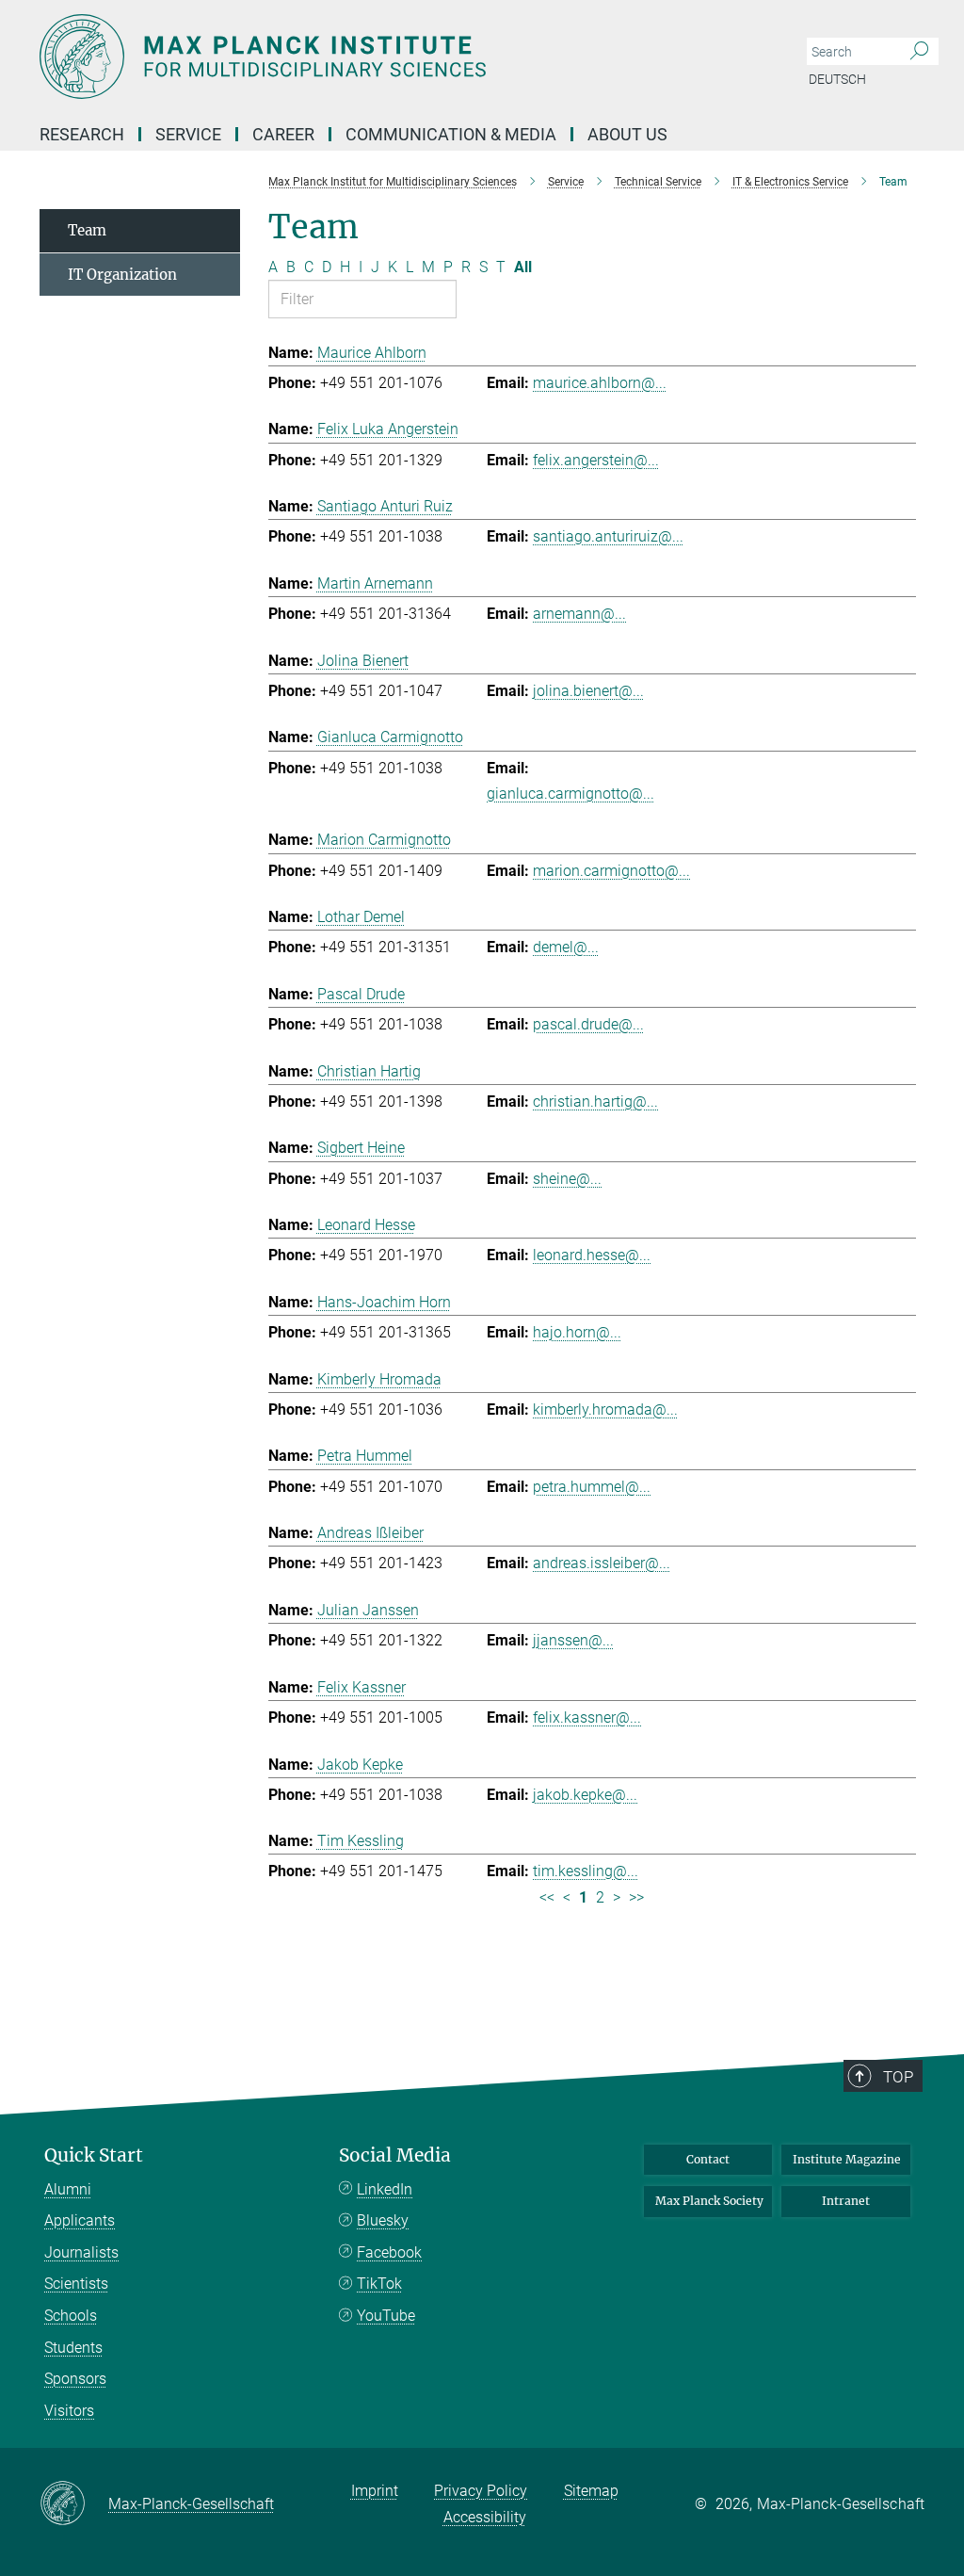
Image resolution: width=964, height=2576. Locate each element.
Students (73, 2348)
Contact (708, 2159)
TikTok (379, 2284)
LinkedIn (385, 2189)
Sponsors (75, 2379)
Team (87, 230)
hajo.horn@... (577, 1332)
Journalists (81, 2252)
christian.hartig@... (595, 1102)
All (523, 267)
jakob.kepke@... (585, 1795)
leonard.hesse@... (592, 1255)
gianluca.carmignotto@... (570, 794)
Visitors (69, 2411)
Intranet (846, 2201)
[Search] (919, 52)
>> (636, 1897)
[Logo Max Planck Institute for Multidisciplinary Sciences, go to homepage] (393, 57)
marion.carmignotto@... (611, 871)
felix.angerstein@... (596, 460)
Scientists (76, 2284)
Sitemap (591, 2491)
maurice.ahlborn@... (600, 383)
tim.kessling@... (586, 1871)
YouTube (386, 2316)
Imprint (375, 2491)
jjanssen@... (573, 1640)
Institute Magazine (847, 2159)
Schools (71, 2316)
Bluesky (383, 2220)
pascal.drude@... (588, 1024)
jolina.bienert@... (588, 691)
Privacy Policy (481, 2491)
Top (898, 2077)
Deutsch (837, 79)
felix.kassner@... (587, 1717)
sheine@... (567, 1179)
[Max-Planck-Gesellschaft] (74, 2504)
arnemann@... (579, 614)
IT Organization (122, 275)
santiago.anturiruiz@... (608, 536)
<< (547, 1897)
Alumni (68, 2189)
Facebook (389, 2252)
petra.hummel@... (592, 1487)
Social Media (395, 2155)
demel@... (566, 947)
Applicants (80, 2220)
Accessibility (485, 2517)
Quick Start (94, 2155)
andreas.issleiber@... (602, 1563)
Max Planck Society (709, 2201)
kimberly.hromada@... (605, 1410)
